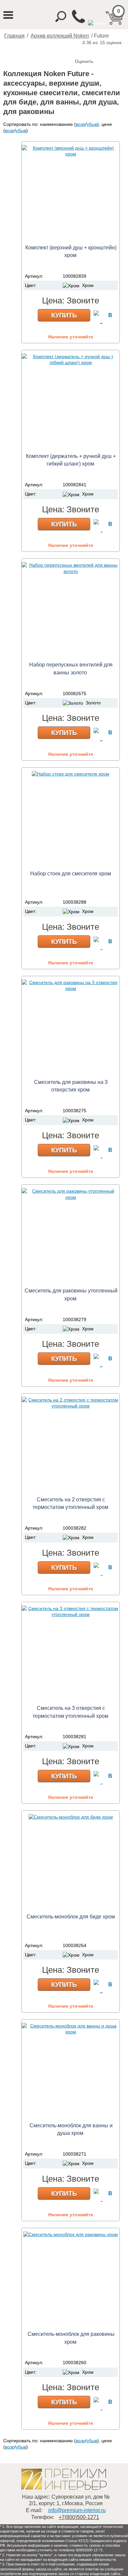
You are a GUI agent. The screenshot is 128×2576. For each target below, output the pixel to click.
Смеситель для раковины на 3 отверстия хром (71, 1086)
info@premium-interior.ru (77, 2510)
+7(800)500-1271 (79, 2517)
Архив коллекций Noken (60, 36)
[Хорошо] (100, 50)
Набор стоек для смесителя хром (71, 874)
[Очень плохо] (81, 50)
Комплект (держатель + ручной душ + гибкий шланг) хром (71, 460)
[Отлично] (107, 50)
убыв (92, 124)
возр (81, 124)
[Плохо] (87, 50)
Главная (14, 36)
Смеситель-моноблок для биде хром (71, 1917)
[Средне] (94, 50)
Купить (64, 315)
